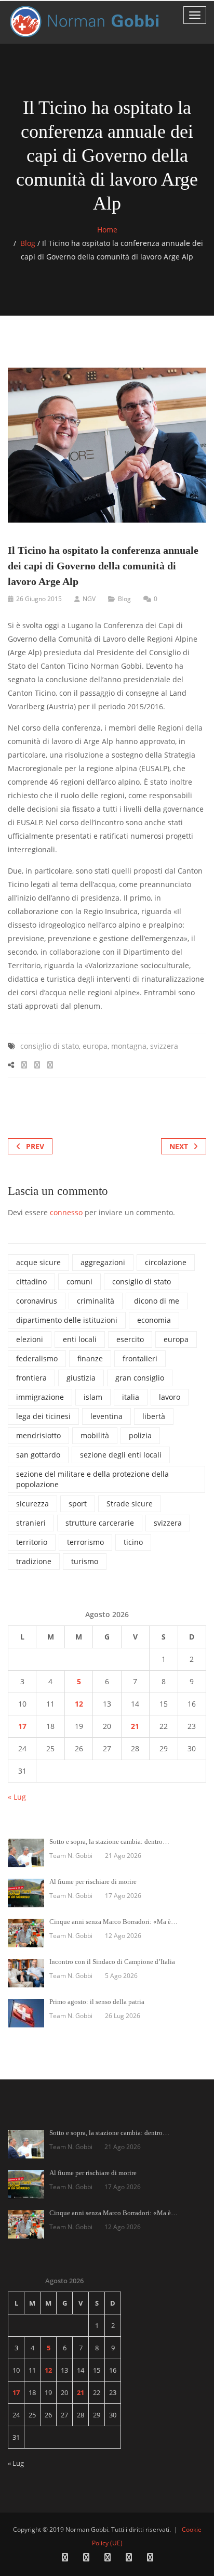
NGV (89, 599)
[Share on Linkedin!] (50, 1065)
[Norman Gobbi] (86, 22)
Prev (35, 1146)
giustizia (81, 1378)
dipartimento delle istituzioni (67, 1320)
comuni (79, 1282)
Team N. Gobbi (71, 1856)
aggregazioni (103, 1262)
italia (131, 1397)
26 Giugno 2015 (39, 599)
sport (78, 1504)
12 (79, 1704)
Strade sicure (130, 1504)
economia (154, 1320)
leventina (106, 1416)
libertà (154, 1416)
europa (95, 1046)
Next (179, 1146)
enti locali (80, 1339)
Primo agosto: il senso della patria (97, 2002)
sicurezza (32, 1504)
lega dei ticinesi (43, 1416)
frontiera (31, 1378)
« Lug (17, 1797)
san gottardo (38, 1455)
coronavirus (37, 1301)
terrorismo (85, 1542)
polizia (140, 1435)
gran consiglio (140, 1378)
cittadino (31, 1282)
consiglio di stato (50, 1046)
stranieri (31, 1523)
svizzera (164, 1046)
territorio (32, 1542)
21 (135, 1726)
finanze (90, 1358)
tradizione (34, 1561)
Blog (28, 243)
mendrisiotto (38, 1435)
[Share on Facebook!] (24, 1065)
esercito (130, 1339)
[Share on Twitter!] (37, 1065)
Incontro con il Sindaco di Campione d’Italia (112, 1962)
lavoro (170, 1397)
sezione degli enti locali (121, 1455)
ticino (133, 1542)
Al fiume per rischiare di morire (93, 1882)
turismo (85, 1561)
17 (22, 1726)
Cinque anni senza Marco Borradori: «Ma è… (113, 1922)
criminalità (96, 1301)
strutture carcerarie (100, 1523)
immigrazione (40, 1397)
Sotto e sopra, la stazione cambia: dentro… (109, 1842)
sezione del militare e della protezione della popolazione (92, 1479)
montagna (129, 1046)
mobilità (95, 1435)
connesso (66, 1212)
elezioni (30, 1339)
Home (107, 230)
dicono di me (157, 1301)
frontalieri (140, 1358)
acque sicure (38, 1262)
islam (93, 1397)
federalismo (37, 1358)
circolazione (166, 1262)
